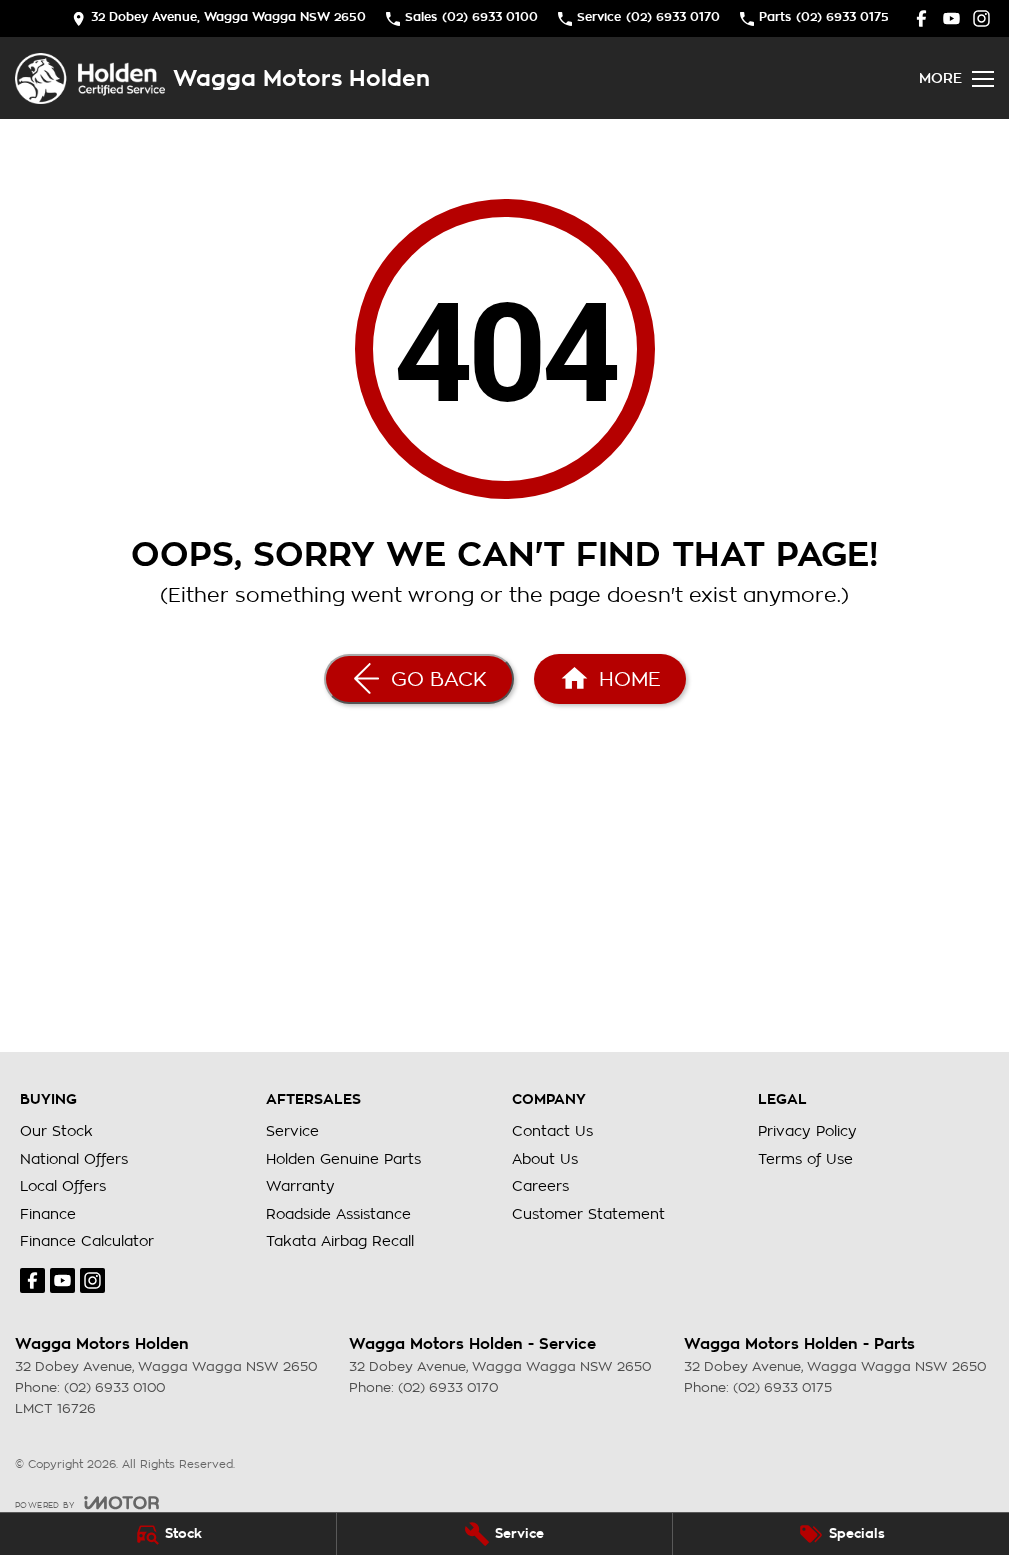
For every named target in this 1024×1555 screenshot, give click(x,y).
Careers (540, 1186)
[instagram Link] (981, 18)
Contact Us (552, 1131)
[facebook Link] (921, 18)
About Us (545, 1159)
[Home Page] (90, 78)
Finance (48, 1214)
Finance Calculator (87, 1241)
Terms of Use (805, 1159)
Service (292, 1131)
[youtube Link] (951, 18)
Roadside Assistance (338, 1214)
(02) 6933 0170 (448, 1387)
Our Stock (56, 1131)
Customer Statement (588, 1214)
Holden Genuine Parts (343, 1159)
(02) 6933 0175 (782, 1387)
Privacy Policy (807, 1131)
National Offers (74, 1159)
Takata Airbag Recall (340, 1241)
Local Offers (63, 1186)
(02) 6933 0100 (114, 1387)
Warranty (300, 1186)
